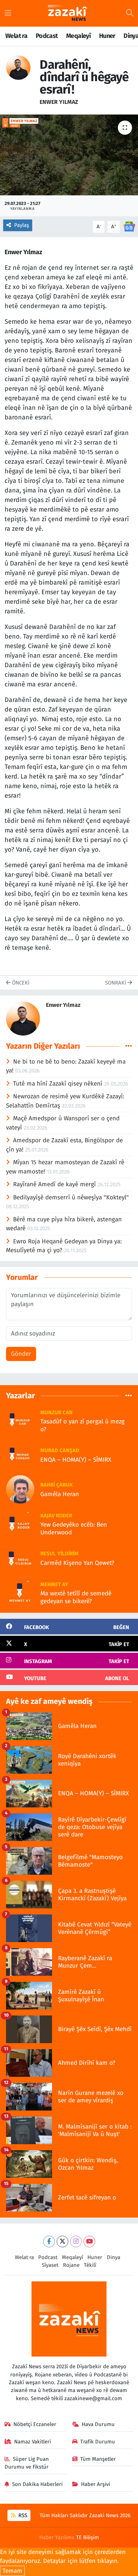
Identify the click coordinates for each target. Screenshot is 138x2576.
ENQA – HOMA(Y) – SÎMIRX (76, 1460)
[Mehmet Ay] (20, 1592)
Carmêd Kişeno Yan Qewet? (77, 1563)
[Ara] (130, 13)
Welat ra (16, 36)
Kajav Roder (56, 1516)
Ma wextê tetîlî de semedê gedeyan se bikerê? (76, 1597)
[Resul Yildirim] (20, 1558)
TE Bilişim (88, 2537)
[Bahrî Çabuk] (20, 1489)
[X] (62, 2242)
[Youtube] (89, 2242)
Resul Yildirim (59, 1554)
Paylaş (22, 225)
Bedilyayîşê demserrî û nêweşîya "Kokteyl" (71, 1197)
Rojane (71, 2265)
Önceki (20, 983)
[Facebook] (49, 2242)
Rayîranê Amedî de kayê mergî (55, 1184)
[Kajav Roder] (20, 1524)
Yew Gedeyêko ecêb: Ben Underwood (74, 1528)
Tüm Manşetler (98, 2459)
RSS (22, 2515)
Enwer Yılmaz (59, 102)
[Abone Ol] (129, 226)
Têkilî (90, 2265)
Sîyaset (50, 2265)
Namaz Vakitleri (33, 2442)
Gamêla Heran (60, 1494)
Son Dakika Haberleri (37, 2484)
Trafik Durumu (98, 2442)
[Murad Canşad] (20, 1455)
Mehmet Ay (54, 1584)
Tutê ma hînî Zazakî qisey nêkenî (59, 1084)
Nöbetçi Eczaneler (35, 2424)
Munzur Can (56, 1412)
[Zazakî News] (67, 13)
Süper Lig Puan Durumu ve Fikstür (27, 2463)
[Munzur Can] (20, 1420)
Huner (107, 36)
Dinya (114, 2257)
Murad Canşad (60, 1450)
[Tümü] (129, 1396)
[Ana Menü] (8, 13)
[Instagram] (76, 2242)
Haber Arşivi (96, 2484)
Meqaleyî (78, 36)
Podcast (47, 36)
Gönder (21, 1354)
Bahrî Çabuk (56, 1485)
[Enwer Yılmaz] (18, 68)
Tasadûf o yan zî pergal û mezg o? (82, 1425)
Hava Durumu (98, 2424)
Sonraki (116, 983)
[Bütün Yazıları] (129, 1046)
